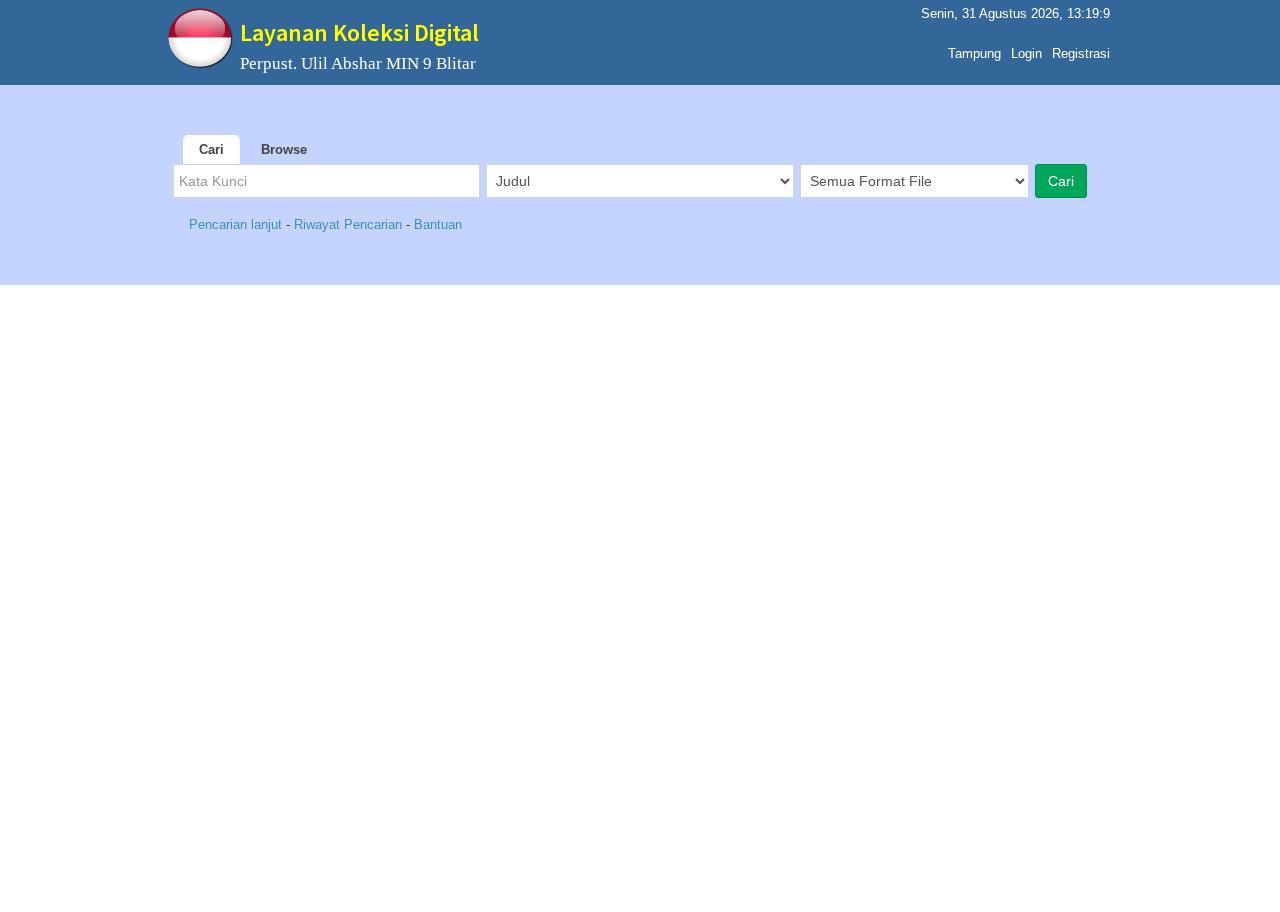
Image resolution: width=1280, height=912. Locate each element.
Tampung (974, 53)
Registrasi (1081, 53)
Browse (284, 149)
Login (1026, 53)
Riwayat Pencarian (348, 224)
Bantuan (438, 224)
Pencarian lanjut (237, 224)
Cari (211, 149)
